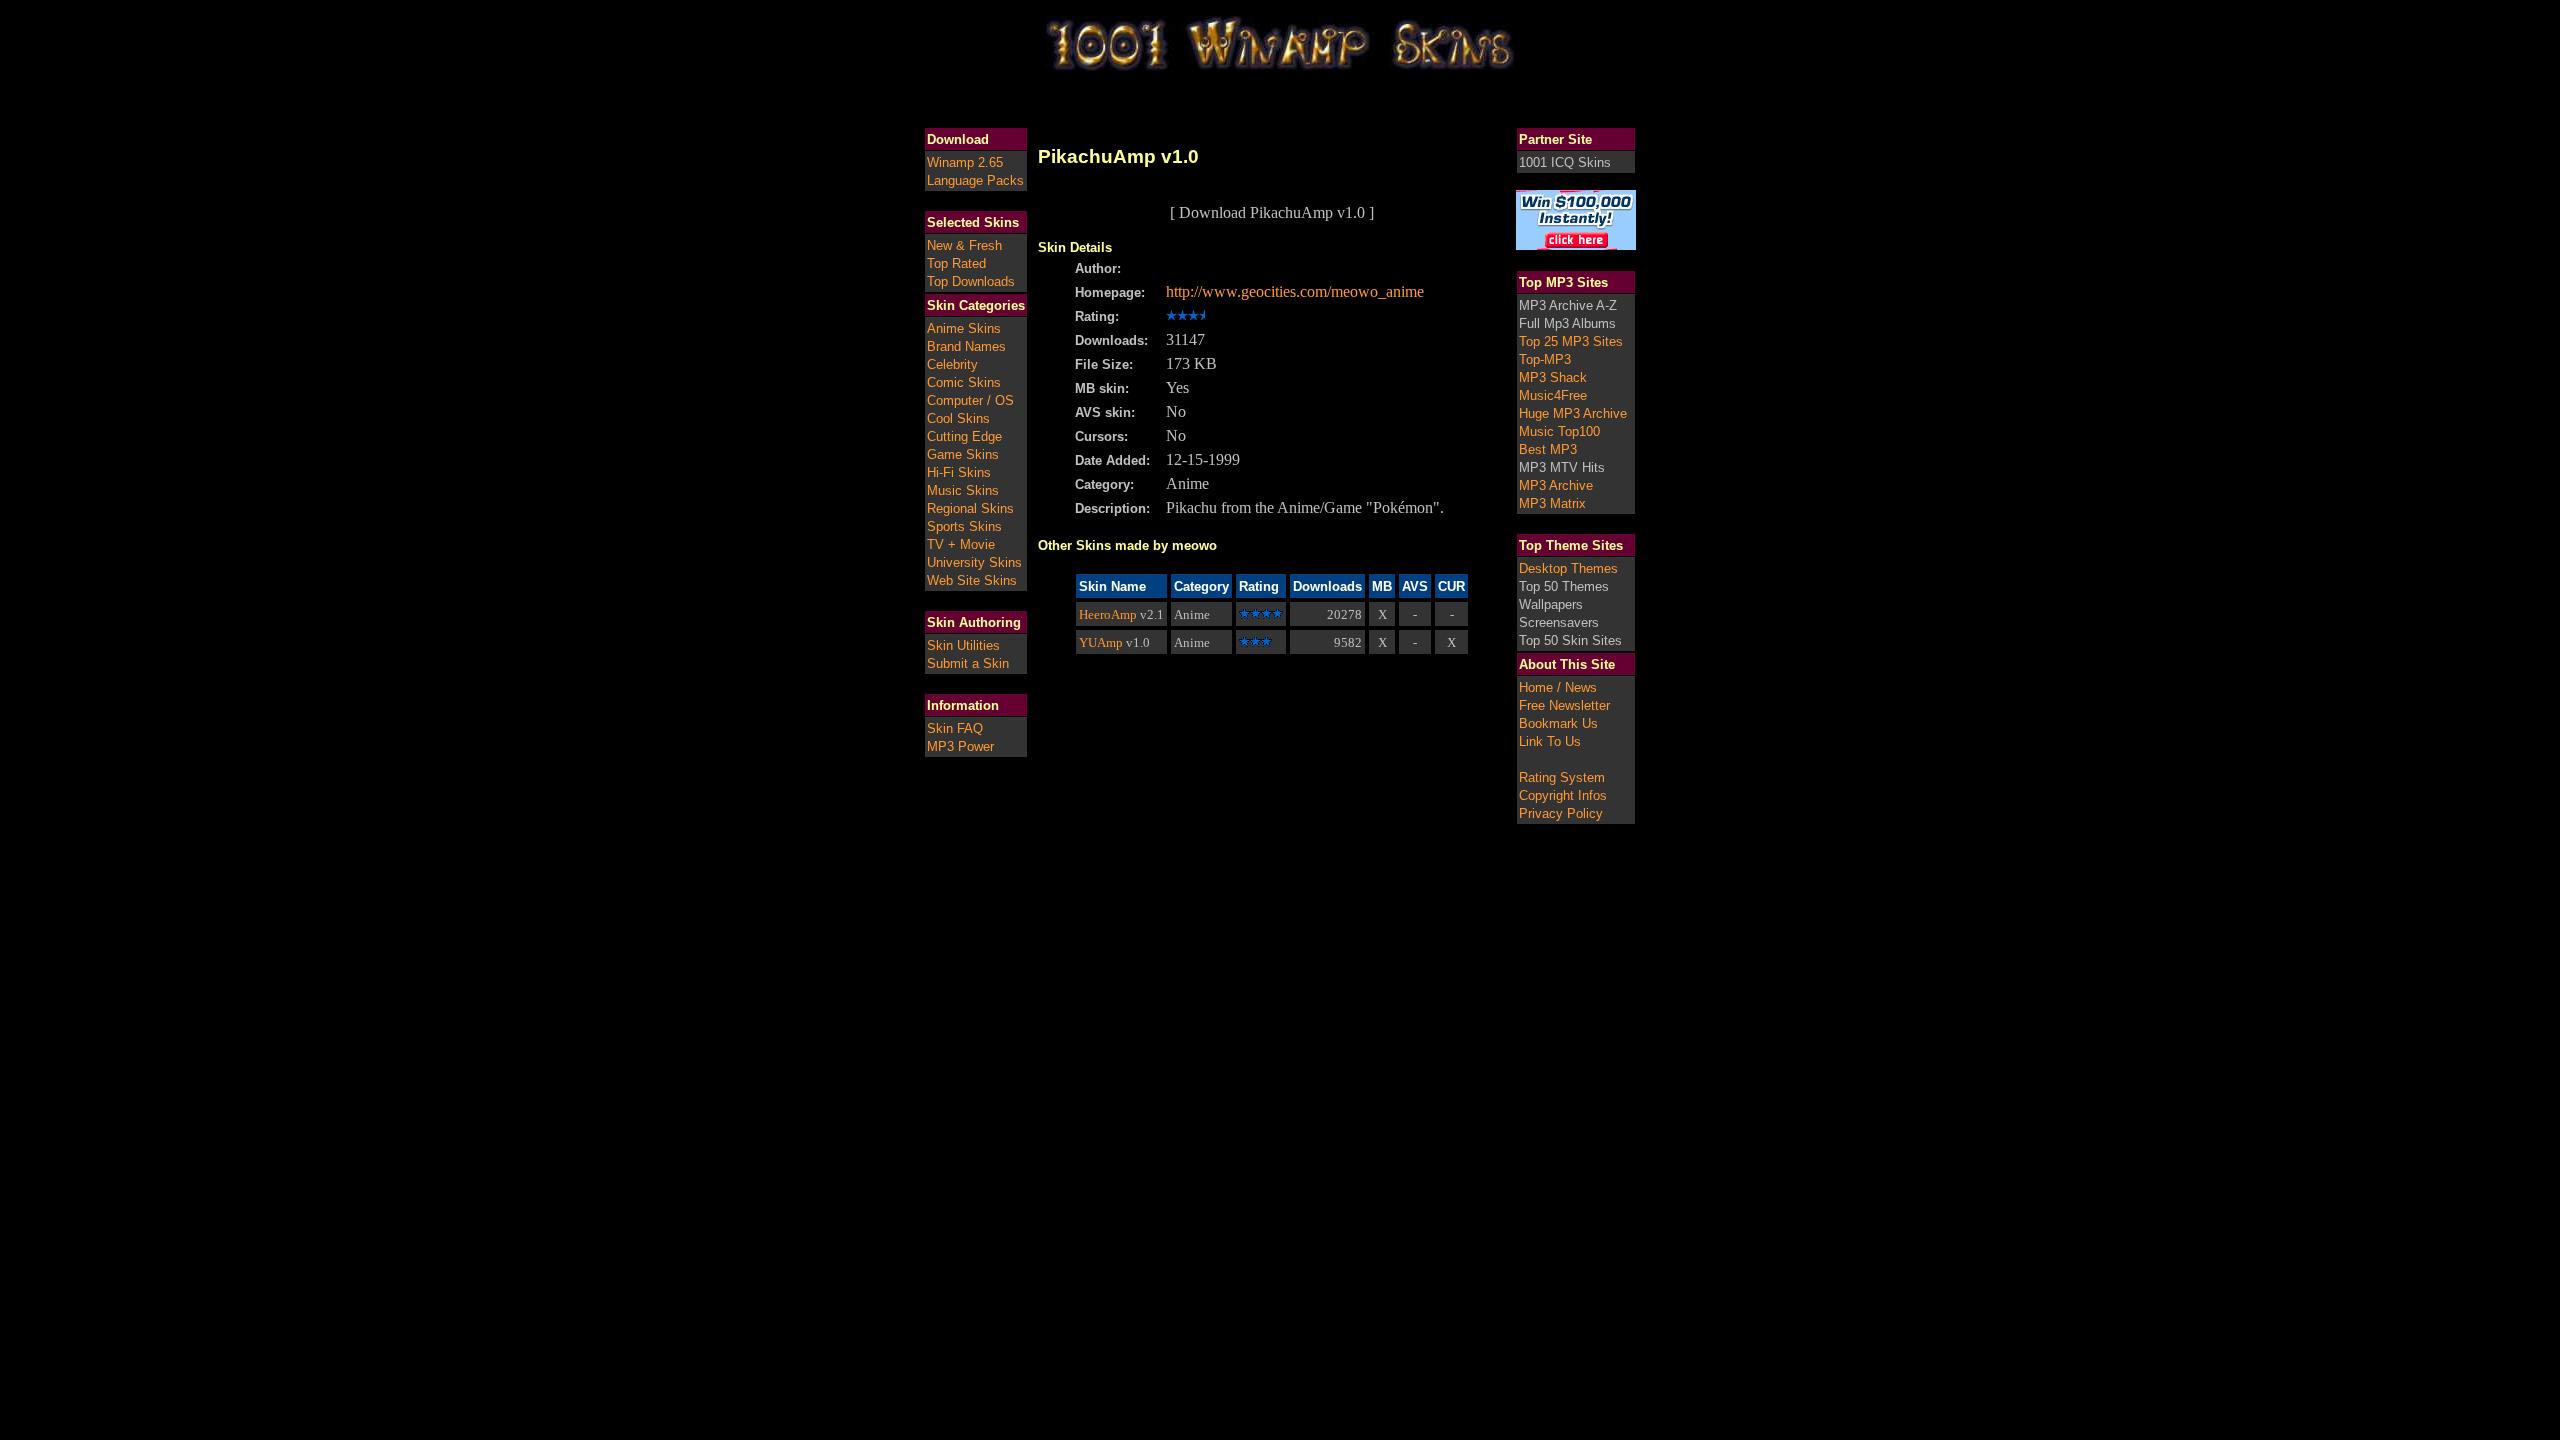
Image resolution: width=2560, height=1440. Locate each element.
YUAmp (1101, 642)
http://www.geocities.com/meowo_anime (1295, 291)
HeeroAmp (1108, 614)
